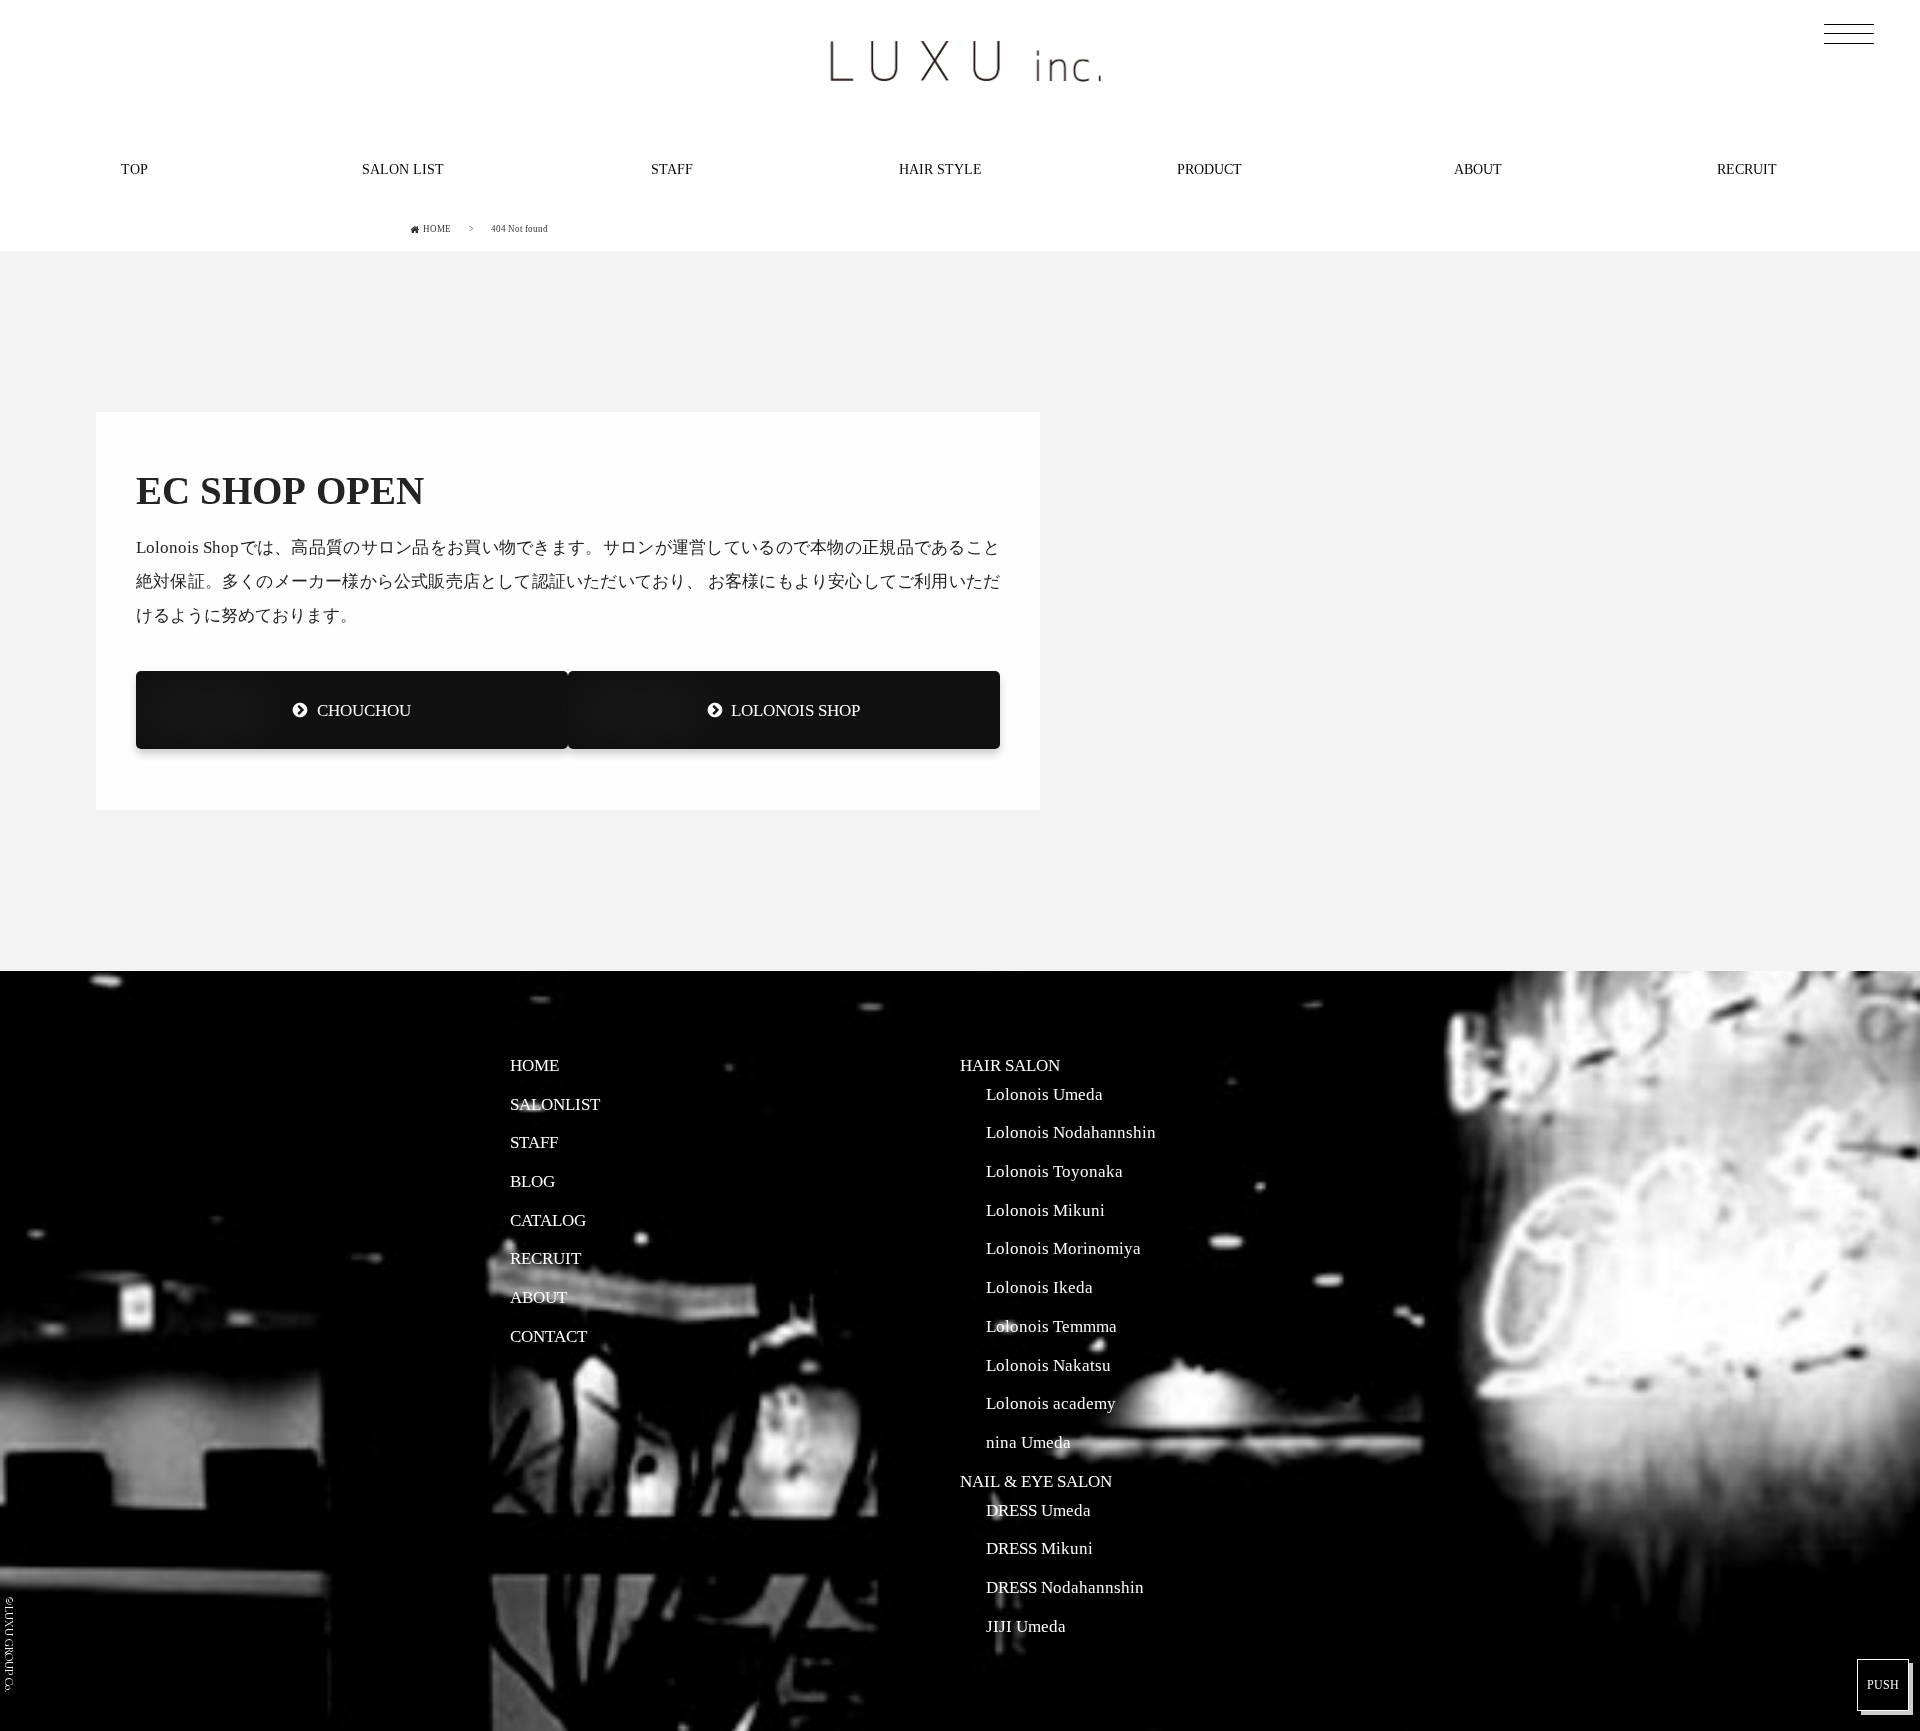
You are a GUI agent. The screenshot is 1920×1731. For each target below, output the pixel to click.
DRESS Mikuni (1039, 1548)
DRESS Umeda (1038, 1510)
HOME (534, 1065)
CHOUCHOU (364, 710)
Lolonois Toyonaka (1054, 1171)
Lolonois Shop (795, 710)
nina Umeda (1028, 1442)
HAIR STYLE (940, 169)
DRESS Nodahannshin (1065, 1587)
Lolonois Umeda (1044, 1094)
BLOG (532, 1181)
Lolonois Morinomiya (1063, 1248)
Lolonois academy (1051, 1403)
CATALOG (548, 1220)
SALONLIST (555, 1104)
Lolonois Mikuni (1045, 1210)
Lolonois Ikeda (1039, 1287)
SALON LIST (403, 169)
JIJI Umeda (1026, 1626)
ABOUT (1478, 169)
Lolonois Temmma (1051, 1326)
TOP (134, 169)
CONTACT (548, 1336)
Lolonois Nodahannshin (1071, 1132)
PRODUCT (1209, 169)
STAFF (672, 169)
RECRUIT (1747, 169)
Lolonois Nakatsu (1048, 1365)
